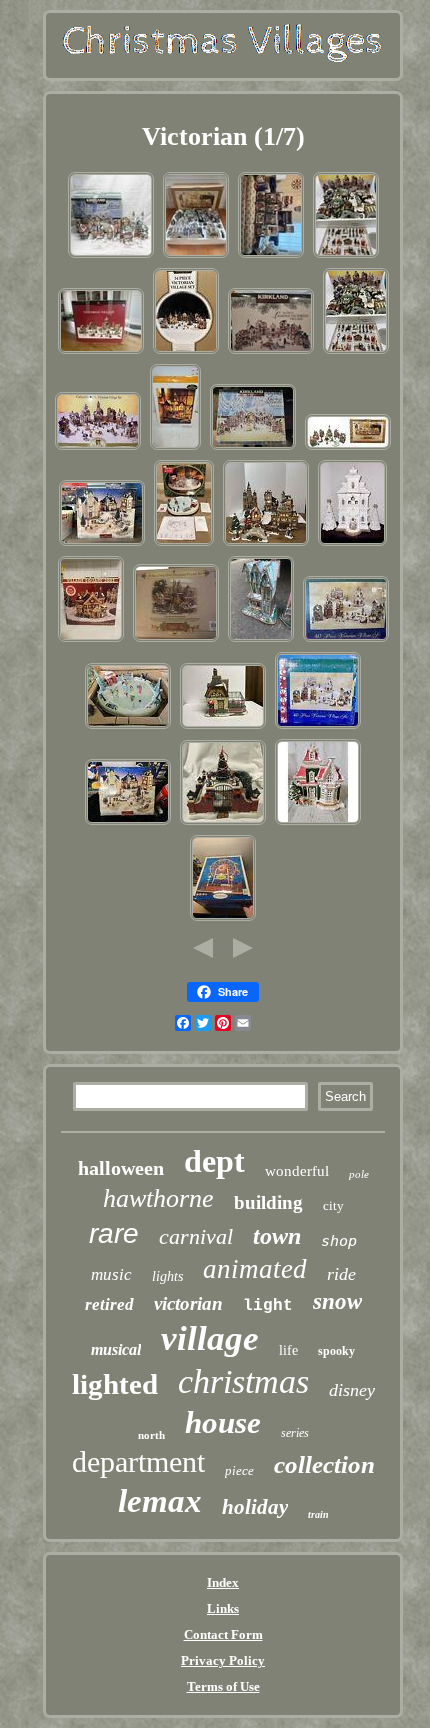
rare (114, 1233)
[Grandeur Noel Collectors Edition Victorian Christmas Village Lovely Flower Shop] (223, 727)
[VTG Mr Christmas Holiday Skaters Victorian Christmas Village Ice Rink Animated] (128, 727)
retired (109, 1304)
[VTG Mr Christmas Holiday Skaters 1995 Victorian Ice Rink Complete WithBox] (184, 544)
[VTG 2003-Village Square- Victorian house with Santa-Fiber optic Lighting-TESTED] (91, 640)
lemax (160, 1501)
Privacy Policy (223, 1660)
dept (214, 1161)
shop (339, 1241)
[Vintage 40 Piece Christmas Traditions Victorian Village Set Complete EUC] (318, 727)
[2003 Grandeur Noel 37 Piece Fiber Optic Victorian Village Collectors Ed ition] (176, 640)
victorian (188, 1303)
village (210, 1338)
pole (359, 1174)
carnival (196, 1236)
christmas (243, 1381)
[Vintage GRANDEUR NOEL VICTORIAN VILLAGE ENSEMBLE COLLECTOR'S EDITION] (102, 544)
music (111, 1274)
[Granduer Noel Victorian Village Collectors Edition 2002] (266, 544)
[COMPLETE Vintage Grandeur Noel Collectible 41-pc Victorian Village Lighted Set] (98, 448)
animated (255, 1269)
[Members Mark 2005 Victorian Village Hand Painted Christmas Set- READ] (186, 352)
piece (239, 1470)
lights (167, 1276)
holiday (255, 1507)
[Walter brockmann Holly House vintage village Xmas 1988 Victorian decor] (318, 823)
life (288, 1350)
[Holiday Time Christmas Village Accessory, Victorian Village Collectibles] (271, 256)
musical (116, 1349)
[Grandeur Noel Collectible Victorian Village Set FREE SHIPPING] (346, 256)
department (138, 1461)
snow (337, 1301)
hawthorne (158, 1198)
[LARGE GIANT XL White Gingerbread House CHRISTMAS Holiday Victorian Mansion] (352, 544)
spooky (336, 1351)
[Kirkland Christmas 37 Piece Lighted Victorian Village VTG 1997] (253, 448)
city (333, 1205)
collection (324, 1464)
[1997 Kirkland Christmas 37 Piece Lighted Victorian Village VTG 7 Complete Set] (111, 256)
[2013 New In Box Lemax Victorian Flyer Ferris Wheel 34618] (223, 919)
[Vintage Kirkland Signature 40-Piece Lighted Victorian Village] (271, 352)
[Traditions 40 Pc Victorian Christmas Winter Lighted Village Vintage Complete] (346, 640)
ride (341, 1274)
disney (352, 1390)
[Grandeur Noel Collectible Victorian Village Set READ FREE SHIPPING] (356, 352)
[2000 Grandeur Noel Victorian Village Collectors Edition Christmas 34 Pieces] (196, 256)
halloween (121, 1168)
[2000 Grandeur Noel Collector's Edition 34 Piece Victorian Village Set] (348, 448)
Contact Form (223, 1634)
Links (223, 1608)
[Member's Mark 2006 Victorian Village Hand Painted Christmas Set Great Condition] (101, 352)
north (151, 1435)
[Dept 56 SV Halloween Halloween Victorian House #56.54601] (175, 448)
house (223, 1422)
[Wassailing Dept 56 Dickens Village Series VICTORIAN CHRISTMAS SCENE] (223, 823)
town (277, 1236)
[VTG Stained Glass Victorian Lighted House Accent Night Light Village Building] (261, 640)
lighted (115, 1384)
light (268, 1306)
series (295, 1433)
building (268, 1202)
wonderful (297, 1171)
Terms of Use (223, 1686)
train (318, 1514)
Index (223, 1582)
